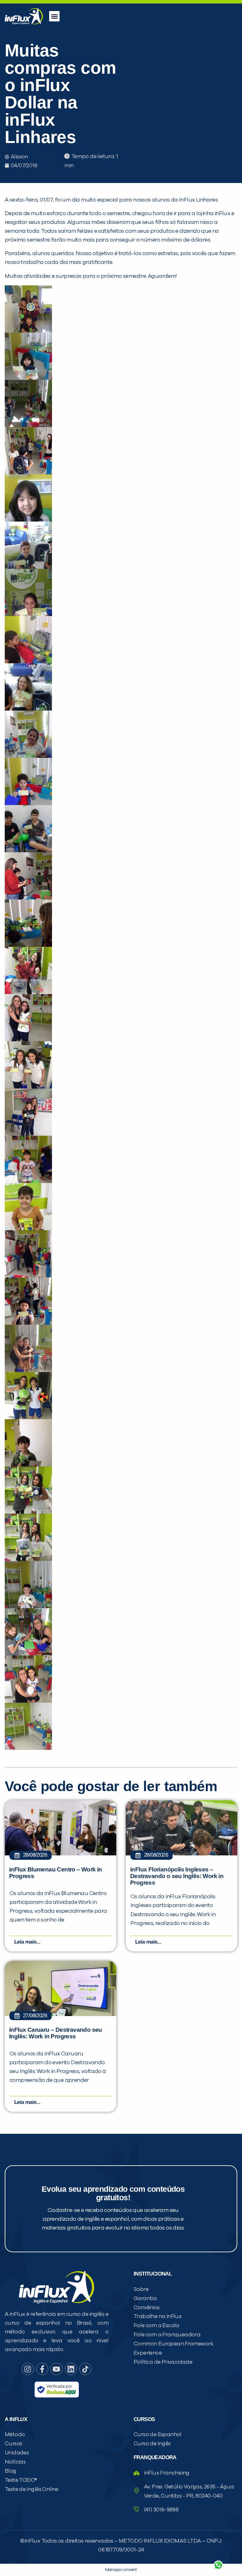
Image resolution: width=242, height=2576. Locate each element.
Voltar (144, 2550)
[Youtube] (56, 2369)
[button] (54, 16)
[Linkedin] (71, 2369)
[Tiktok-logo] (85, 2369)
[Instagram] (28, 2369)
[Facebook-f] (42, 2369)
